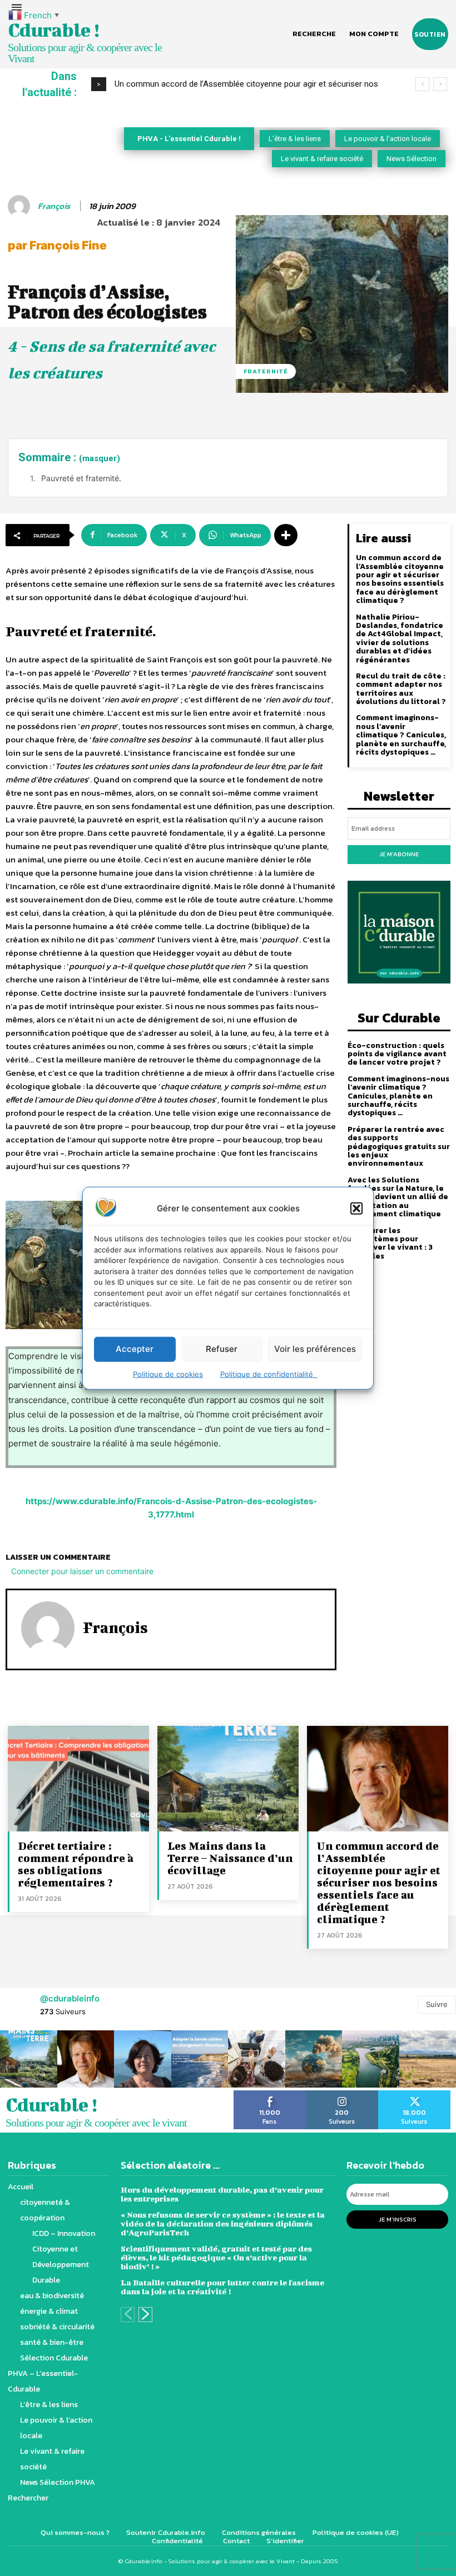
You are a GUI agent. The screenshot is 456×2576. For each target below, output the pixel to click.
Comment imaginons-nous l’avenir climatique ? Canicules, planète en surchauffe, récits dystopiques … (401, 735)
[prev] (422, 84)
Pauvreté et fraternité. (81, 478)
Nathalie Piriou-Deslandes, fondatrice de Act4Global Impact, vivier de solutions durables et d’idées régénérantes (400, 638)
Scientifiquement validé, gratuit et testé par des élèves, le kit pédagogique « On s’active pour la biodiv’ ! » (216, 2257)
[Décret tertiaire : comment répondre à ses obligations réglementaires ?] (78, 1779)
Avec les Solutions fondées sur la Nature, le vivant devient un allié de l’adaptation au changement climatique (398, 1197)
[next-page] (145, 2315)
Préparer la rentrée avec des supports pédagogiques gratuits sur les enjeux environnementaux (399, 1147)
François (54, 206)
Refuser (222, 1349)
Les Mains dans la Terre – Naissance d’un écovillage (230, 1858)
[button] (356, 1208)
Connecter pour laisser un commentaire (82, 1571)
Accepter (135, 1349)
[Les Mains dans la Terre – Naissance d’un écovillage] (228, 1779)
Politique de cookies (168, 1374)
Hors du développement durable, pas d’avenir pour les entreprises (222, 2194)
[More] (286, 535)
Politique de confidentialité (269, 1374)
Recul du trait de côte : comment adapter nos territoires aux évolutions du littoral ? (401, 689)
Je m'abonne (399, 854)
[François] (21, 206)
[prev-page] (128, 2315)
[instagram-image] (29, 2059)
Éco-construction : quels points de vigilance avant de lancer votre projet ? (397, 1054)
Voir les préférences (315, 1349)
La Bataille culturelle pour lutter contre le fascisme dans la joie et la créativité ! (222, 2287)
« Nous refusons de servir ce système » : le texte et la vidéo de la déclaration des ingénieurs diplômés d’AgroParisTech (223, 2223)
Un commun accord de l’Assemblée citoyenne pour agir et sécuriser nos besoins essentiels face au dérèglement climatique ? (400, 579)
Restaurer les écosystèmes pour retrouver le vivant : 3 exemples (390, 1243)
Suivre (437, 2004)
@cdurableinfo (70, 1998)
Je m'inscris (398, 2219)
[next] (440, 84)
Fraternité (266, 371)
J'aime (270, 2094)
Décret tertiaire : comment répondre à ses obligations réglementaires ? (76, 1864)
